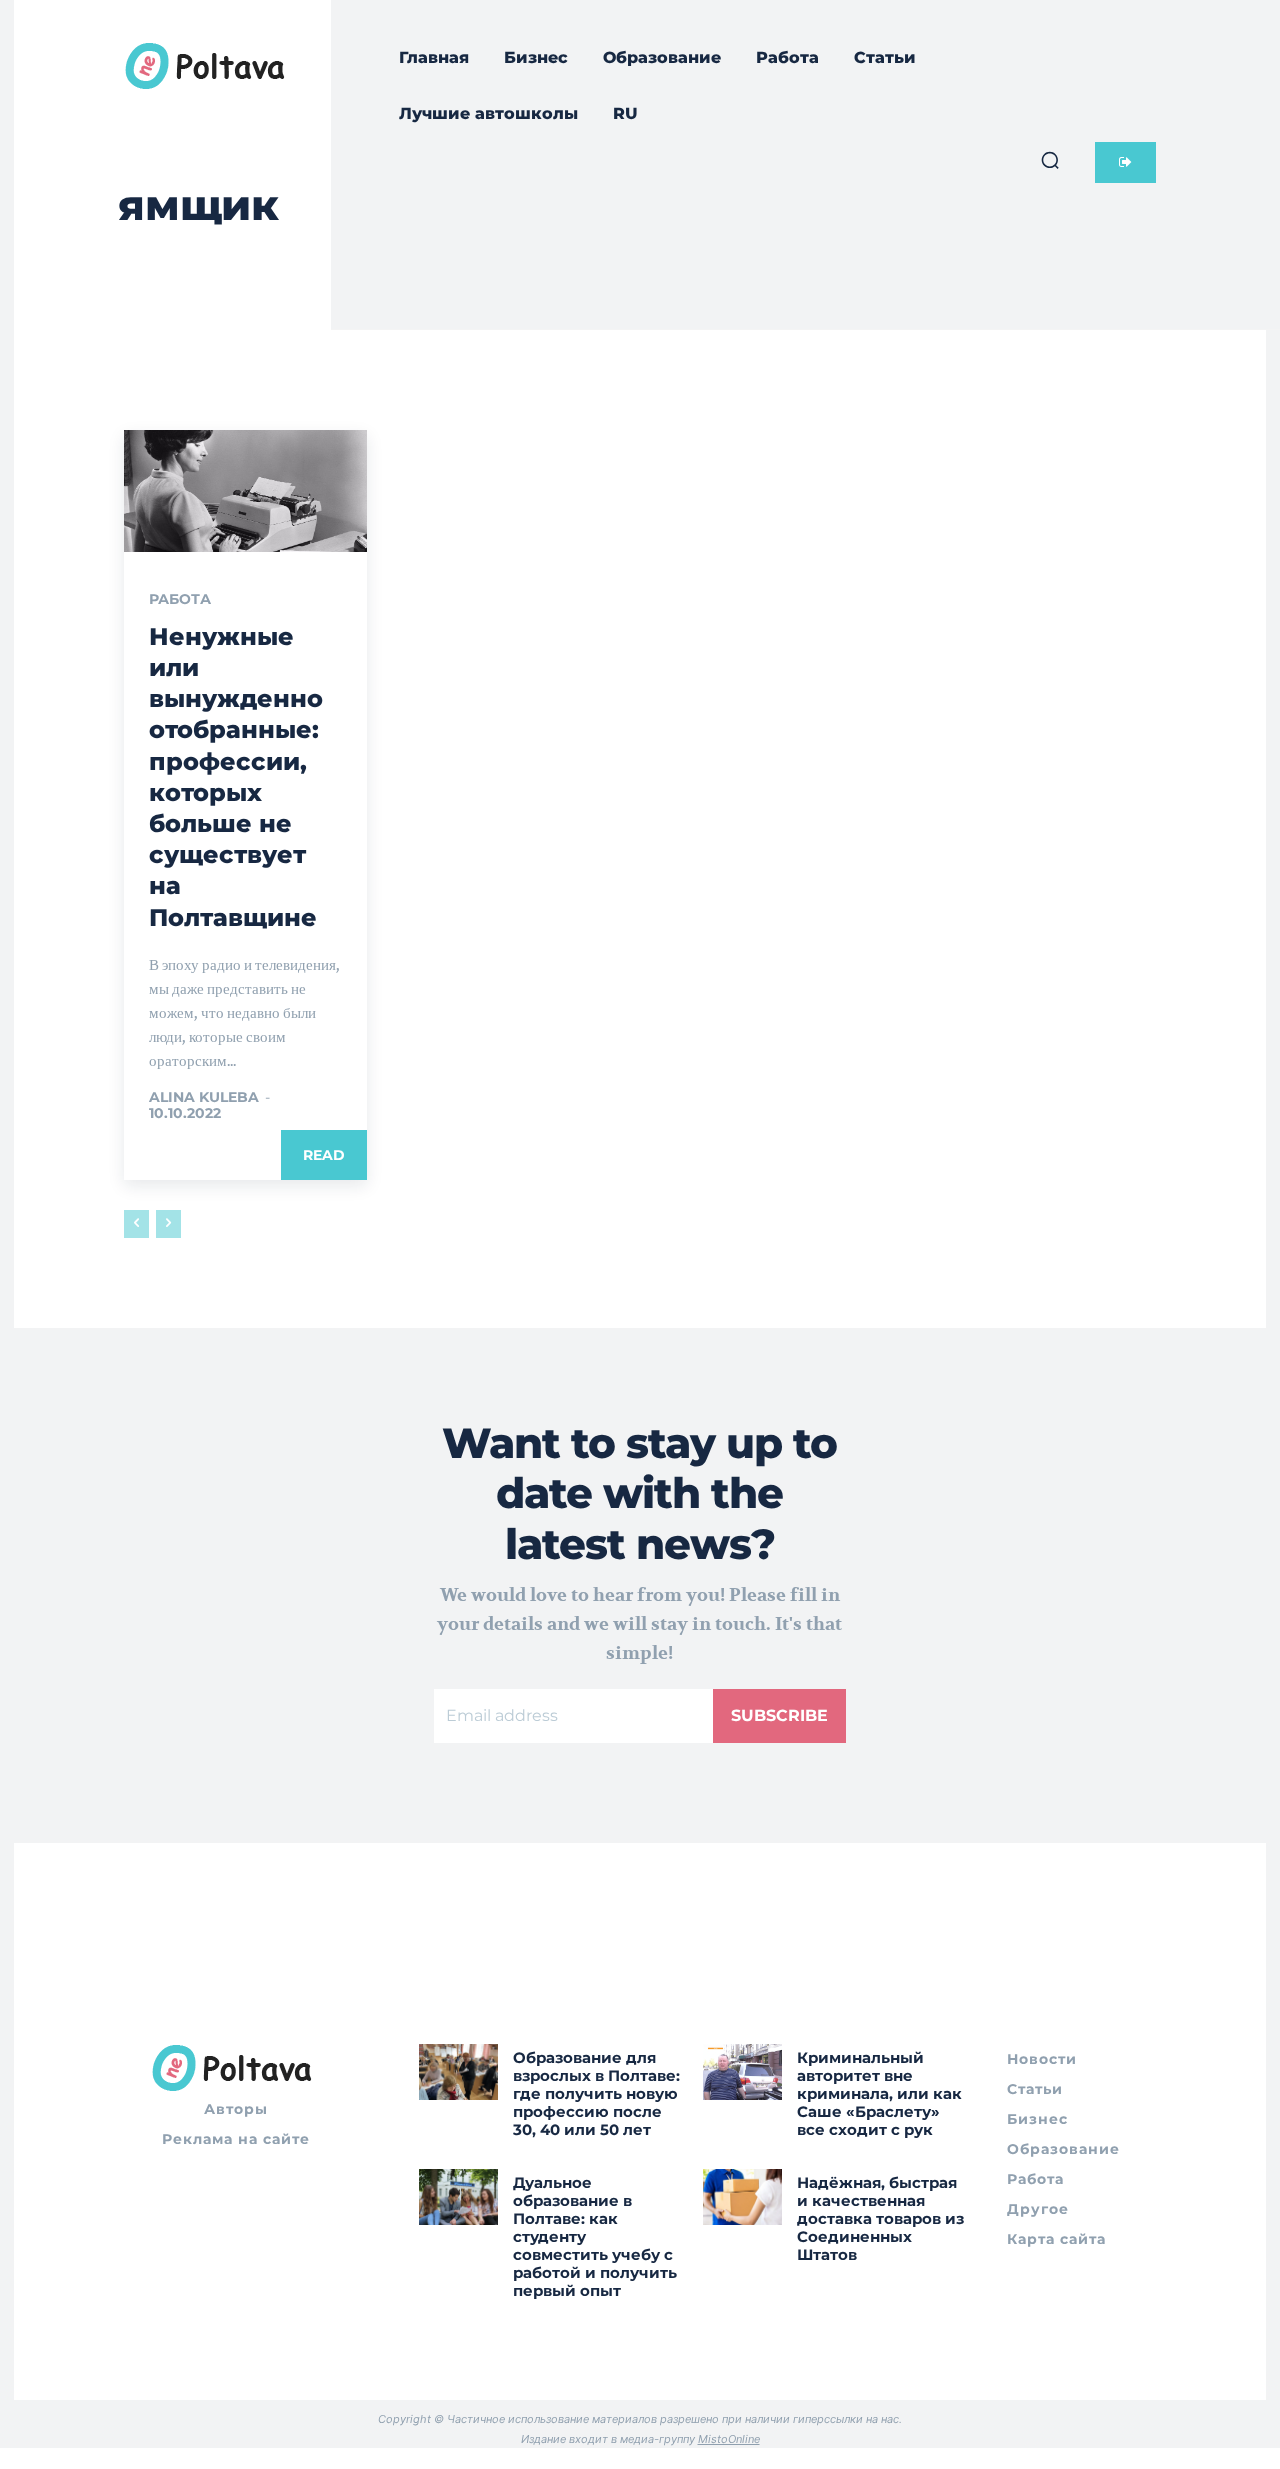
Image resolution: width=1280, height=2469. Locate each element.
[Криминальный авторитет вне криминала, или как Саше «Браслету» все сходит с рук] (742, 2071)
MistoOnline (729, 2439)
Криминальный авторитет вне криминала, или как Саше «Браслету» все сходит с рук (879, 2093)
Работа (180, 599)
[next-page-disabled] (168, 1224)
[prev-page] (136, 1224)
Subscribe (779, 1715)
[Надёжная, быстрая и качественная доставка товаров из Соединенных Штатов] (742, 2196)
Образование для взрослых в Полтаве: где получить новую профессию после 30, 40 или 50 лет (596, 2093)
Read (324, 1155)
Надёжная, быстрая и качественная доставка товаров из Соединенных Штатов (880, 2218)
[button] (1050, 160)
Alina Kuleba (204, 1097)
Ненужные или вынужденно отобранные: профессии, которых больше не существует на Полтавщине (236, 777)
